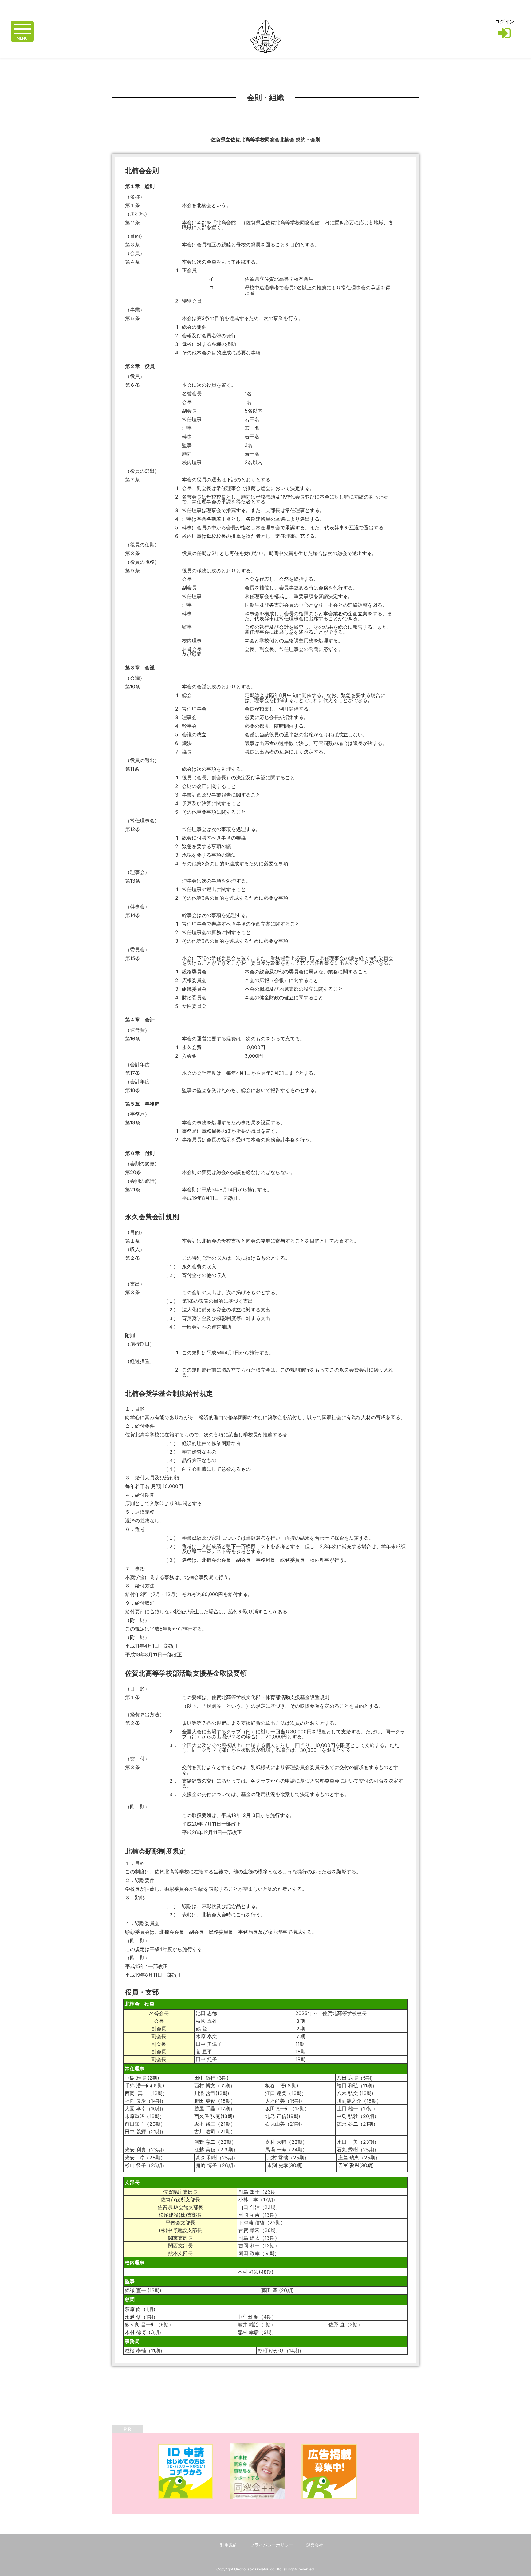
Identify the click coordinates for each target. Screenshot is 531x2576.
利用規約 (229, 2545)
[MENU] (22, 28)
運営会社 (315, 2545)
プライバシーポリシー (272, 2545)
